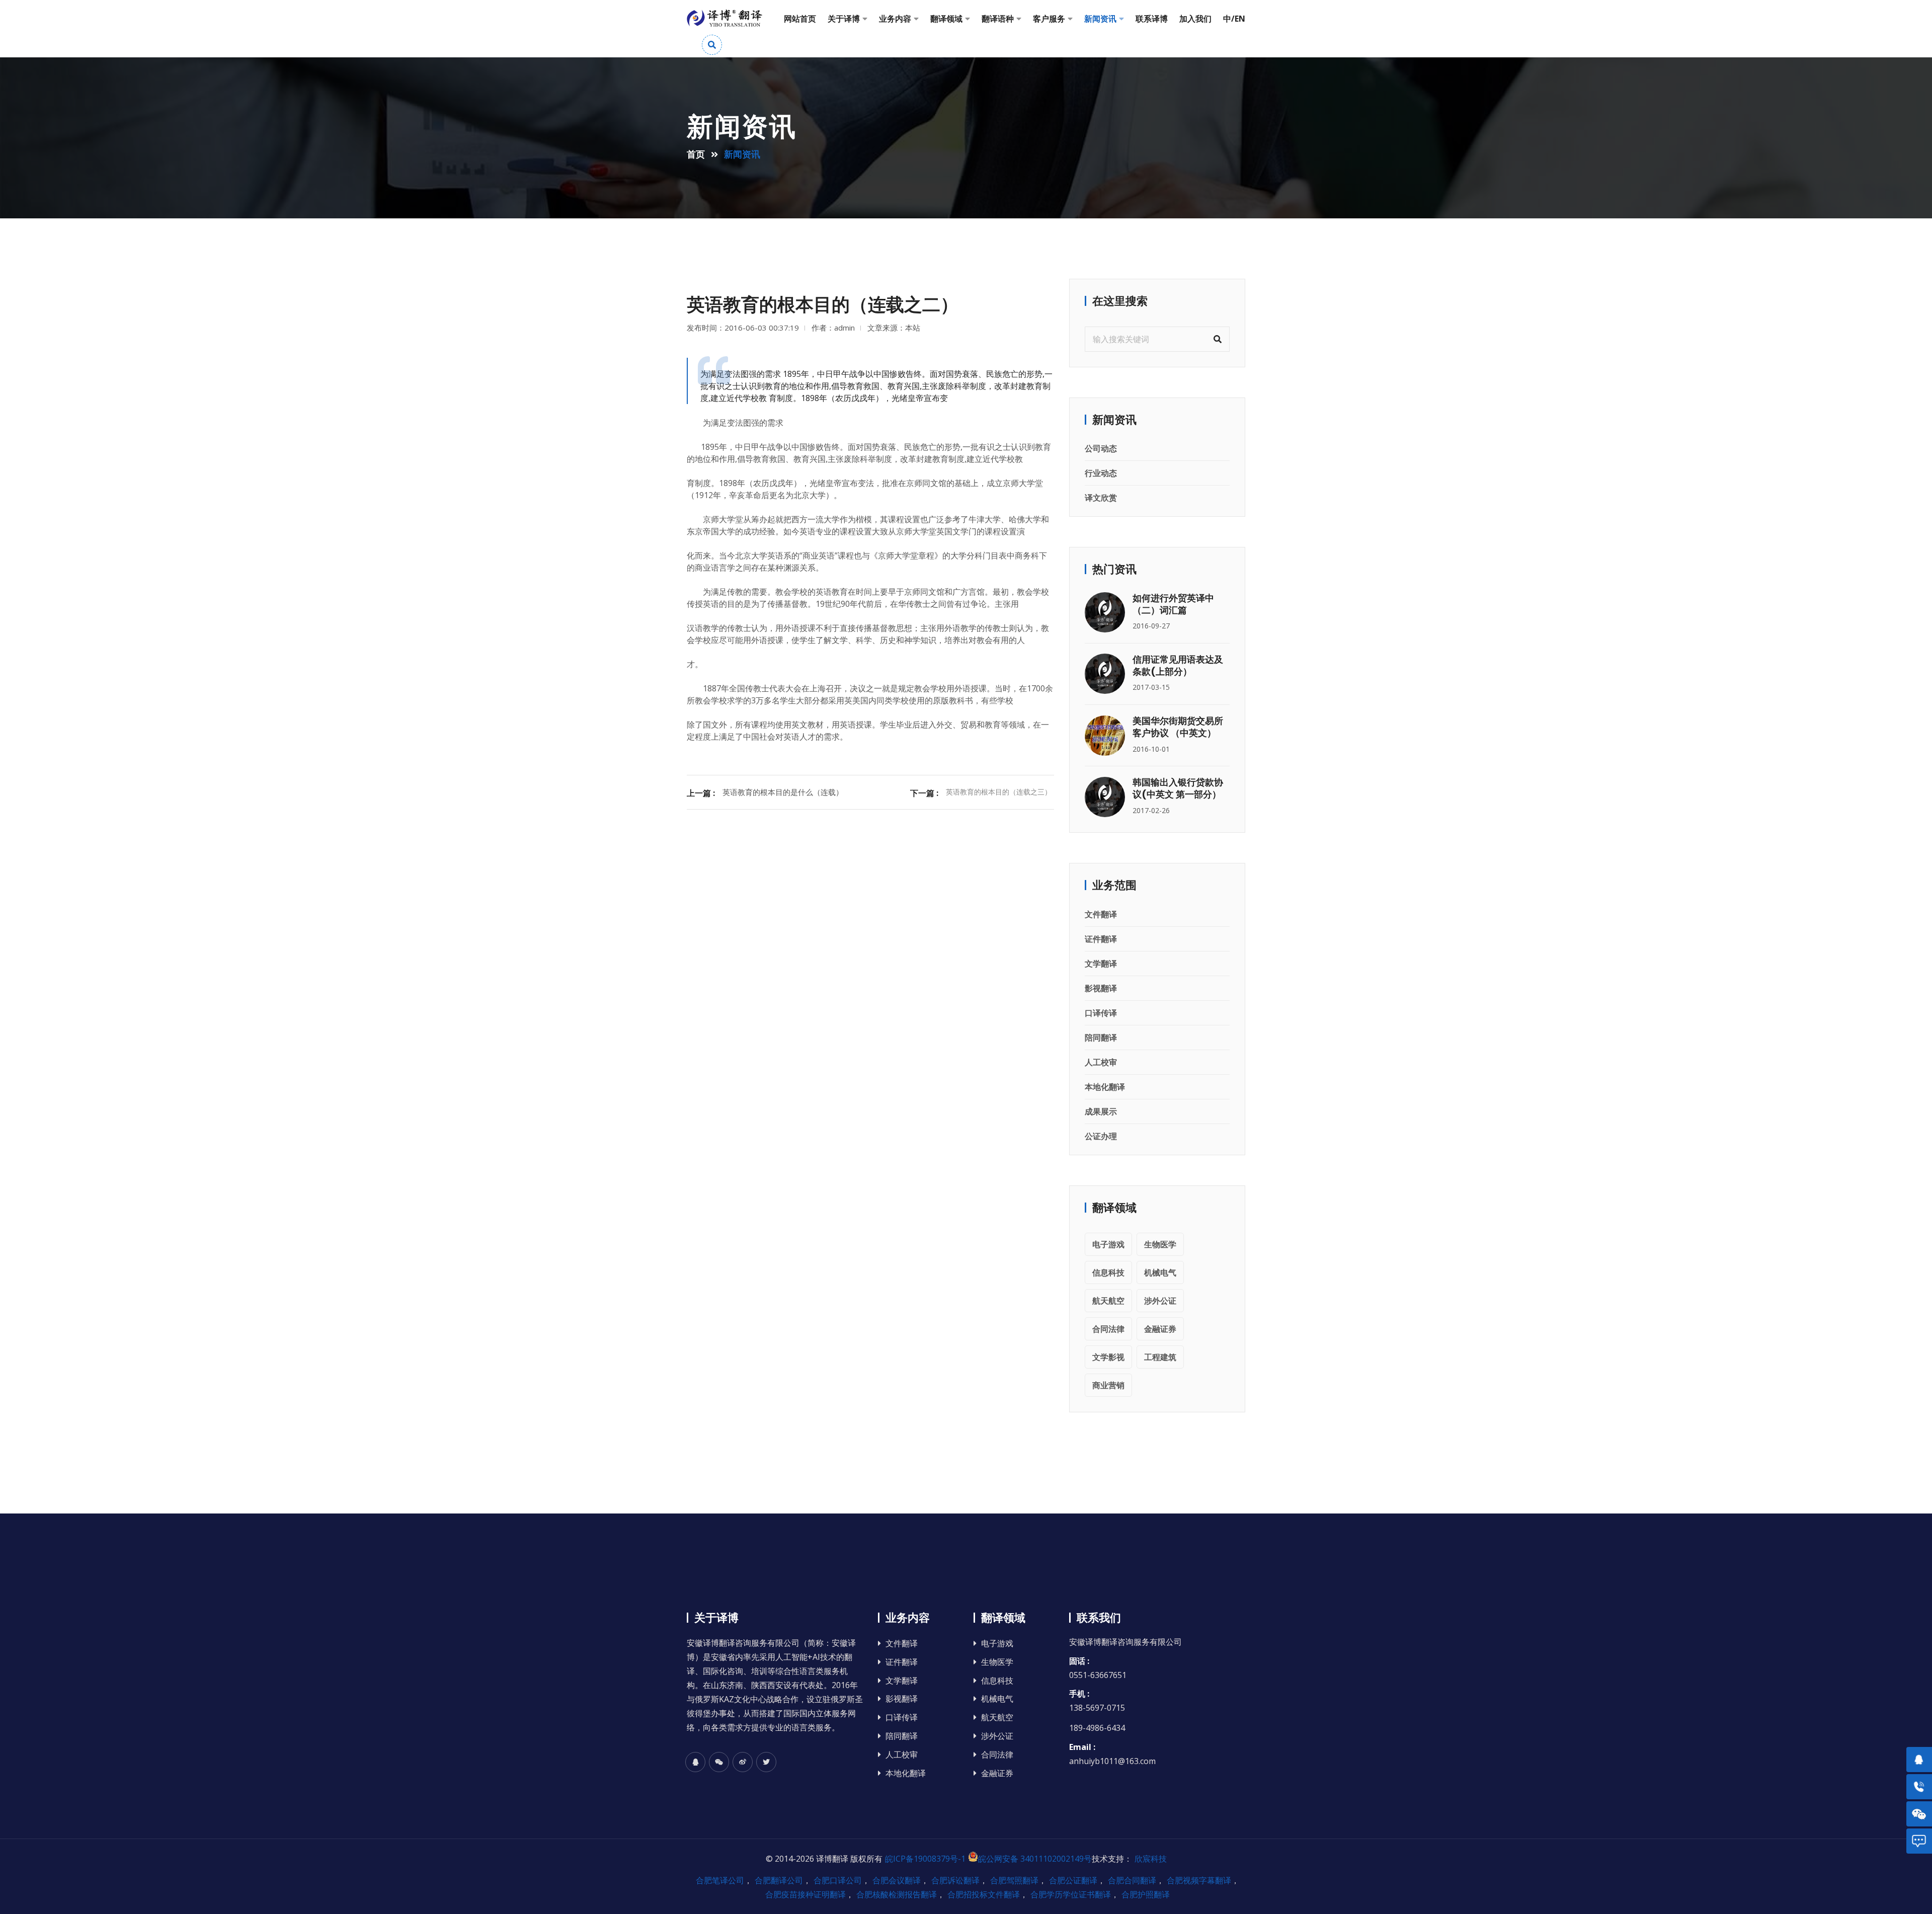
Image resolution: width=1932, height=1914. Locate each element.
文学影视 (1108, 1357)
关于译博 (844, 19)
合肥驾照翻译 (1014, 1880)
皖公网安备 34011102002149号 (1035, 1859)
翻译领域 (946, 19)
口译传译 (1101, 1013)
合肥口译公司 (838, 1880)
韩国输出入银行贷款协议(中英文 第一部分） (1178, 788)
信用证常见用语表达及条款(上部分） (1178, 665)
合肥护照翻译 (1146, 1894)
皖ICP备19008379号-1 (925, 1859)
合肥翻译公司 (779, 1880)
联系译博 (1152, 19)
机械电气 (1160, 1272)
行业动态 (1101, 473)
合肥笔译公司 (720, 1880)
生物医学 (1160, 1244)
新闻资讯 (1100, 19)
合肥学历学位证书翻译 (1071, 1894)
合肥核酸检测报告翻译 (897, 1894)
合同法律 (1108, 1329)
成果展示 (1101, 1111)
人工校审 (1101, 1062)
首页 (696, 154)
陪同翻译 (1101, 1038)
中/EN (1234, 19)
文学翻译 (1101, 964)
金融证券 (1160, 1329)
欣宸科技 (1151, 1859)
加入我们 (1195, 19)
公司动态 (1101, 448)
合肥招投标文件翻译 (984, 1894)
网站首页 (800, 19)
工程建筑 (1160, 1357)
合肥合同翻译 (1132, 1880)
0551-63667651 (1098, 1675)
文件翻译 (1101, 914)
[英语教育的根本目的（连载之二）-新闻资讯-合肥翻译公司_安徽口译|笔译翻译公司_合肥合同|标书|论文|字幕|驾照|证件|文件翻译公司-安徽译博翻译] (725, 19)
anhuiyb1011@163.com (1112, 1761)
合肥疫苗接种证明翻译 (806, 1894)
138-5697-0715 (1097, 1708)
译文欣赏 (1101, 498)
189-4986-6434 (1097, 1728)
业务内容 (895, 19)
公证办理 (1101, 1136)
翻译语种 (998, 19)
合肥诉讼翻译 (955, 1880)
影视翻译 (1101, 988)
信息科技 (1108, 1272)
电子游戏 (1108, 1244)
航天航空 (1108, 1301)
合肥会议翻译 (897, 1880)
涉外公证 (1160, 1301)
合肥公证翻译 (1073, 1880)
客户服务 (1049, 19)
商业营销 (1108, 1385)
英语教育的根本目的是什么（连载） (783, 792)
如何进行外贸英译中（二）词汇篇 (1173, 604)
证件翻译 (1101, 939)
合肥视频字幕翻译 (1199, 1880)
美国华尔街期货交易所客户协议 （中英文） (1178, 727)
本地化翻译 (1105, 1087)
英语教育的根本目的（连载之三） (999, 792)
